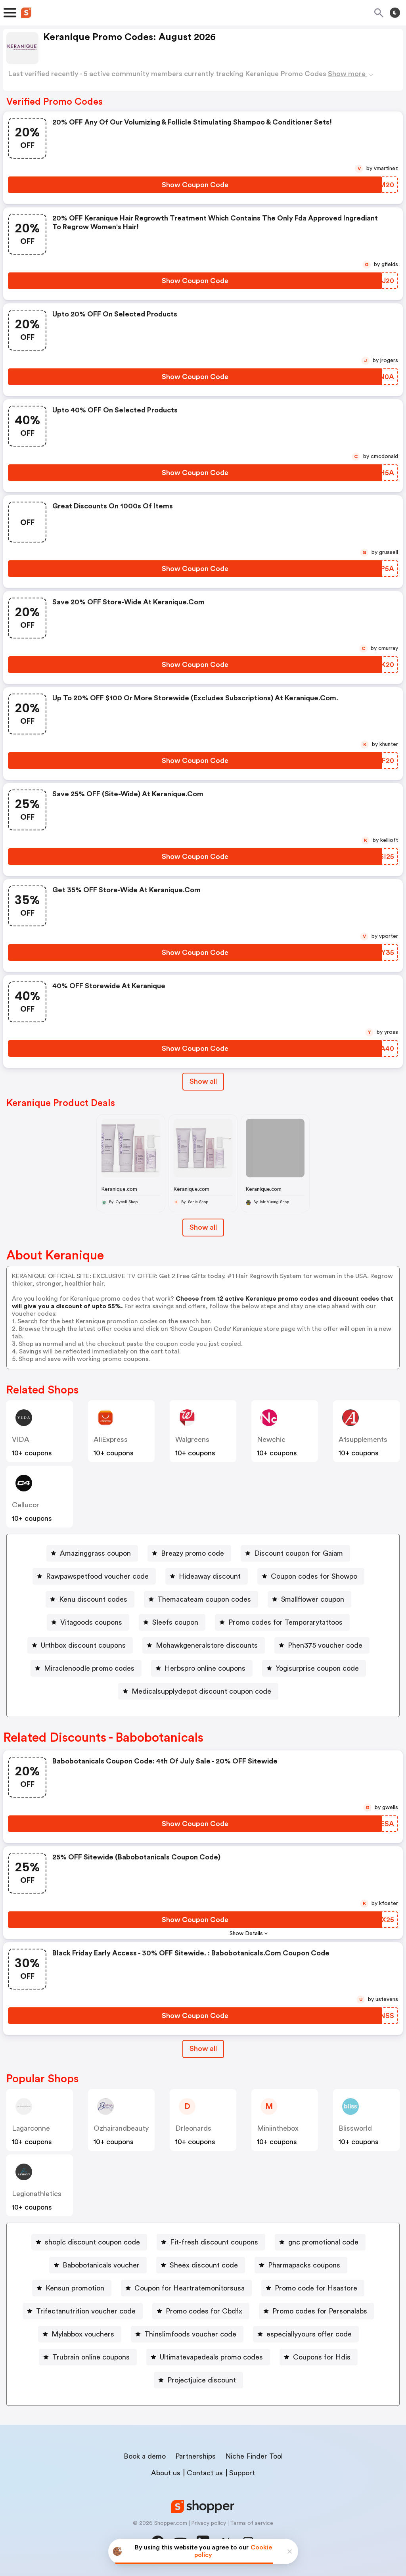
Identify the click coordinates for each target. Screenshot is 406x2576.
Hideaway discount (210, 1576)
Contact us (205, 2473)
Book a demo (145, 2456)
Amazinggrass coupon (95, 1553)
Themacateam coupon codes (204, 1599)
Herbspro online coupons (205, 1668)
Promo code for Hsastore (316, 2288)
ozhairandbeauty (121, 2128)
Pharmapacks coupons (304, 2265)
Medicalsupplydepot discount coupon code (201, 1691)
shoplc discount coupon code (92, 2242)
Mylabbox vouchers (83, 2334)
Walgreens (192, 1439)
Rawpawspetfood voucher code (97, 1576)
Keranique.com (119, 1189)
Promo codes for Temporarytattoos (285, 1622)
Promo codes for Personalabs (320, 2311)
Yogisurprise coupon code (317, 1668)
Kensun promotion (75, 2288)
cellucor (26, 1505)
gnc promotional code (323, 2242)
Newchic (271, 1439)
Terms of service (252, 2523)
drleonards (193, 2128)
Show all (203, 1081)
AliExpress (111, 1439)
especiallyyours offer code (309, 2334)
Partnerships (195, 2456)
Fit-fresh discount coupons (214, 2242)
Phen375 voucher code (325, 1645)
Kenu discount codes (93, 1599)
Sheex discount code (204, 2265)
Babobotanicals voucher (101, 2265)
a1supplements (363, 1439)
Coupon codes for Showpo (314, 1576)
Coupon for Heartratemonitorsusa (190, 2288)
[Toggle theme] (395, 13)
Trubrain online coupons (91, 2357)
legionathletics (37, 2194)
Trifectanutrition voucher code (86, 2311)
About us (166, 2473)
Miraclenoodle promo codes (89, 1668)
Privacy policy (209, 2523)
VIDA (21, 1439)
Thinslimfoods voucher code (190, 2334)
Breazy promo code (192, 1553)
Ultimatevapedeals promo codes (211, 2357)
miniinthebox (278, 2128)
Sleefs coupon (175, 1622)
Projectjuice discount (202, 2380)
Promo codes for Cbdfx (204, 2311)
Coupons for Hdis (322, 2357)
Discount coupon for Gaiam (299, 1553)
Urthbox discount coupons (83, 1645)
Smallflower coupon (313, 1599)
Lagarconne (31, 2128)
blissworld (355, 2128)
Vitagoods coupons (91, 1622)
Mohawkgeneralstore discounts (207, 1645)
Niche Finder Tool (254, 2456)
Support (242, 2473)
